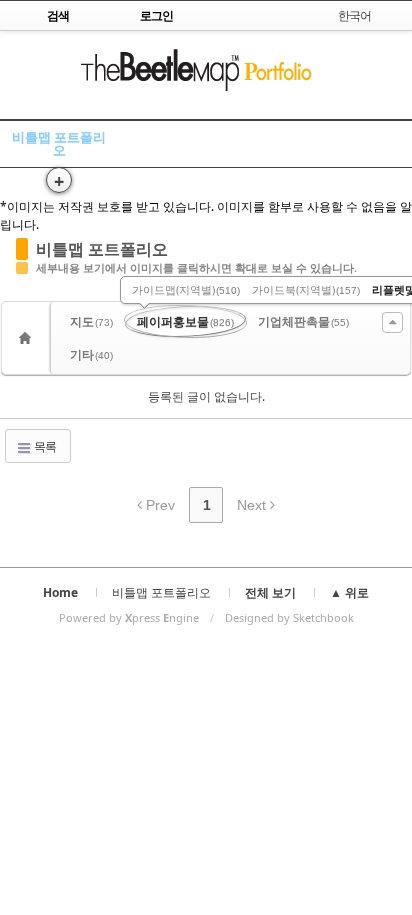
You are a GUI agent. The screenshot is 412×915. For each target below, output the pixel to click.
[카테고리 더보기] (392, 322)
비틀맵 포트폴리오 (59, 143)
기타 (91, 354)
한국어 (354, 15)
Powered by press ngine (129, 617)
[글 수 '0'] (28, 338)
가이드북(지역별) (306, 289)
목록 (44, 446)
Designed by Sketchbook (289, 617)
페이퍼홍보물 (185, 321)
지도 (91, 321)
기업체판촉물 (303, 321)
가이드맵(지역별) (186, 289)
